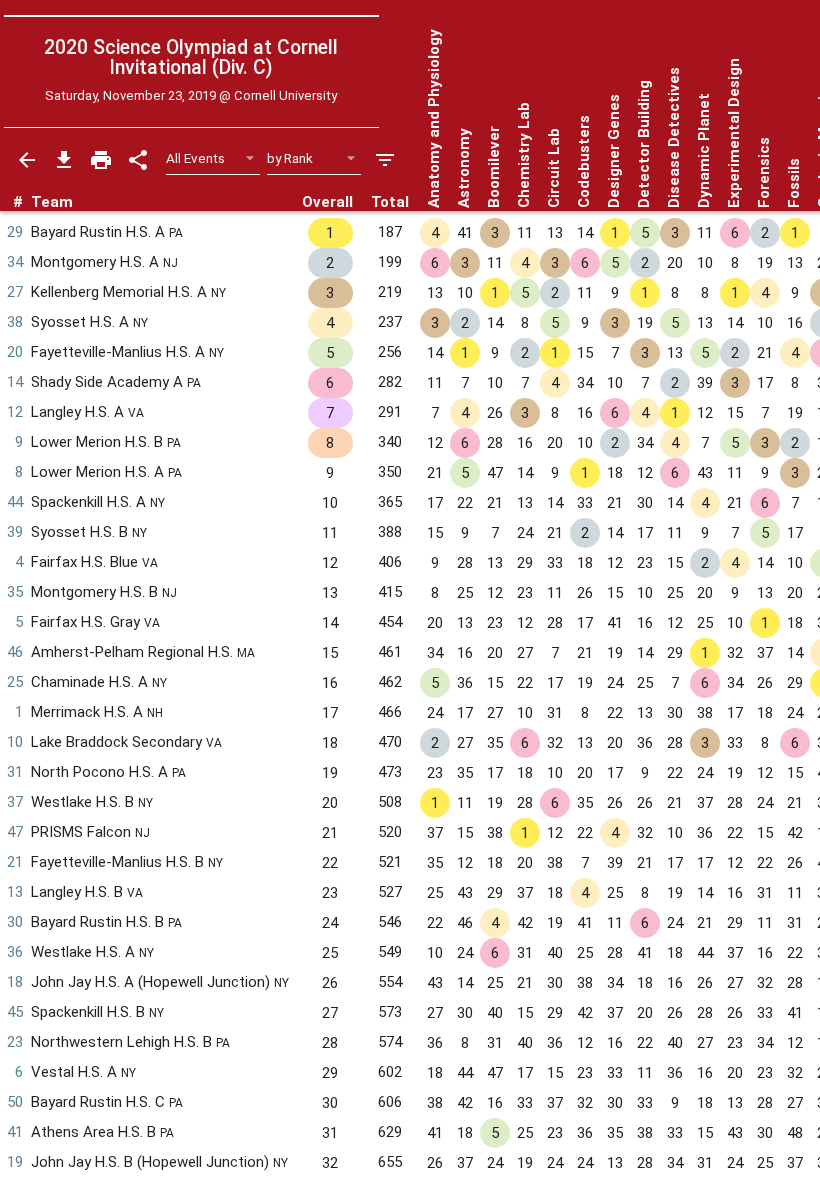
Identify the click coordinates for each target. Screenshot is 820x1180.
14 (15, 382)
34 (15, 262)
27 (15, 292)
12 (15, 412)
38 (15, 322)
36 (15, 952)
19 (15, 1162)
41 (15, 1132)
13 (15, 892)
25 (15, 682)
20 (15, 352)
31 (15, 772)
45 (15, 1012)
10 (15, 742)
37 (15, 802)
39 (15, 532)
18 (15, 982)
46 (15, 652)
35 (15, 592)
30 (15, 922)
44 (15, 502)
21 (15, 862)
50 (15, 1102)
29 (15, 232)
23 (15, 1042)
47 (15, 832)
